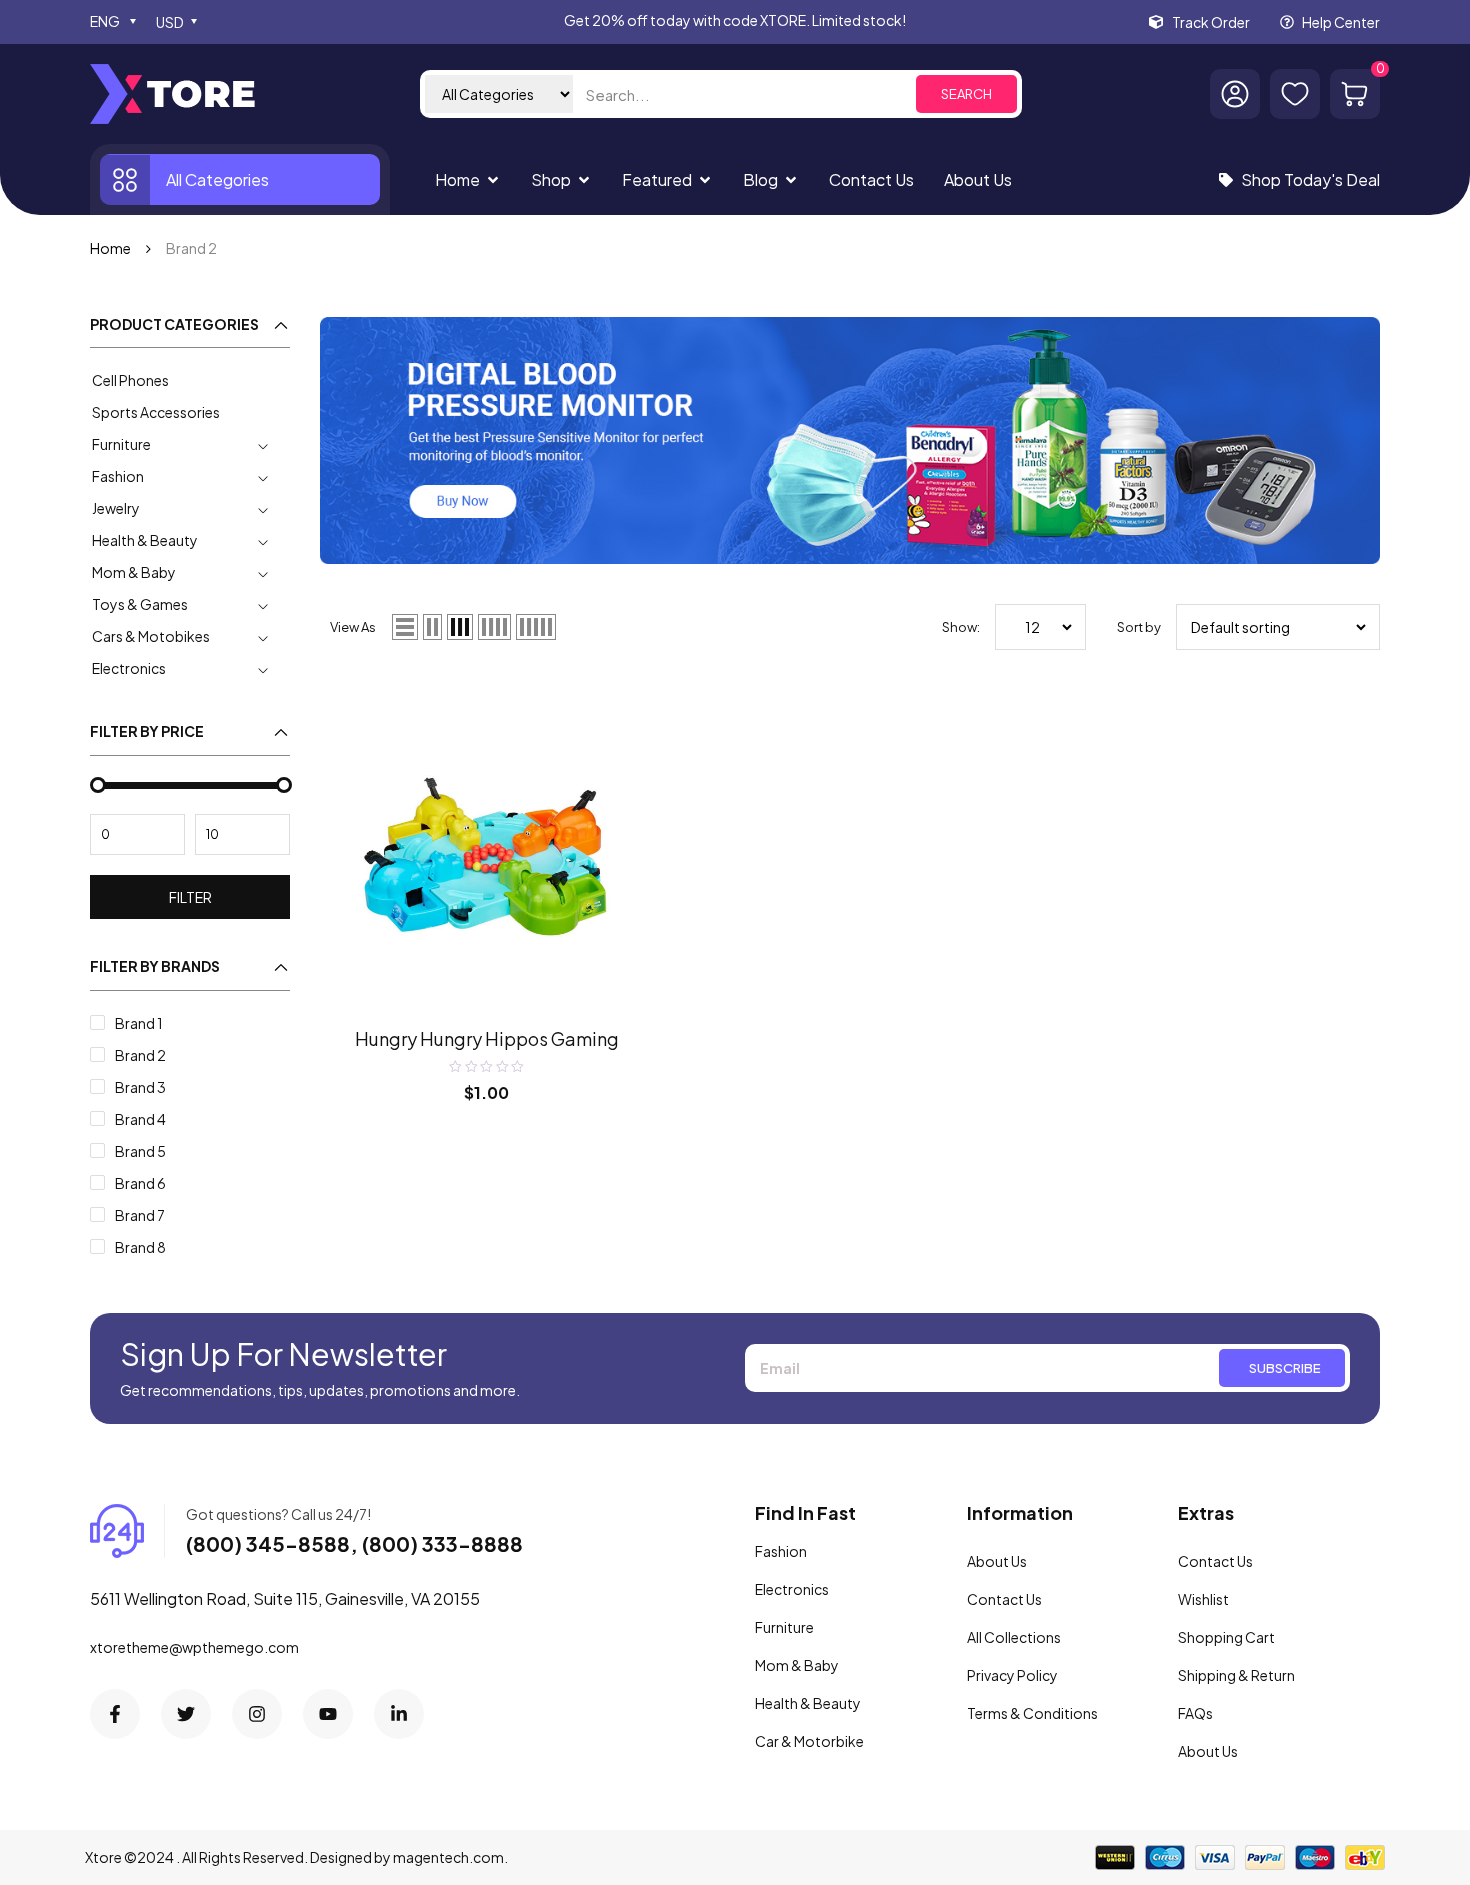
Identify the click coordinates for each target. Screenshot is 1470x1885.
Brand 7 (140, 1215)
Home (110, 248)
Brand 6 (140, 1183)
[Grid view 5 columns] (536, 627)
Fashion (118, 476)
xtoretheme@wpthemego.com (194, 1647)
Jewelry (116, 508)
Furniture (121, 444)
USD (170, 22)
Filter (190, 897)
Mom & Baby (134, 572)
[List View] (405, 627)
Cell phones (130, 380)
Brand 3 (140, 1087)
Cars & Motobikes (151, 636)
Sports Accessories (156, 412)
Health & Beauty (145, 540)
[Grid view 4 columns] (494, 627)
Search (966, 94)
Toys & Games (140, 604)
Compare (615, 710)
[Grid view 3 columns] (460, 627)
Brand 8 (140, 1247)
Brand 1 (139, 1023)
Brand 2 (140, 1055)
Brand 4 (140, 1119)
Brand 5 (140, 1151)
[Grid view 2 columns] (432, 627)
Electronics (129, 668)
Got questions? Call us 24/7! (278, 1514)
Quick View (615, 751)
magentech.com (448, 1857)
